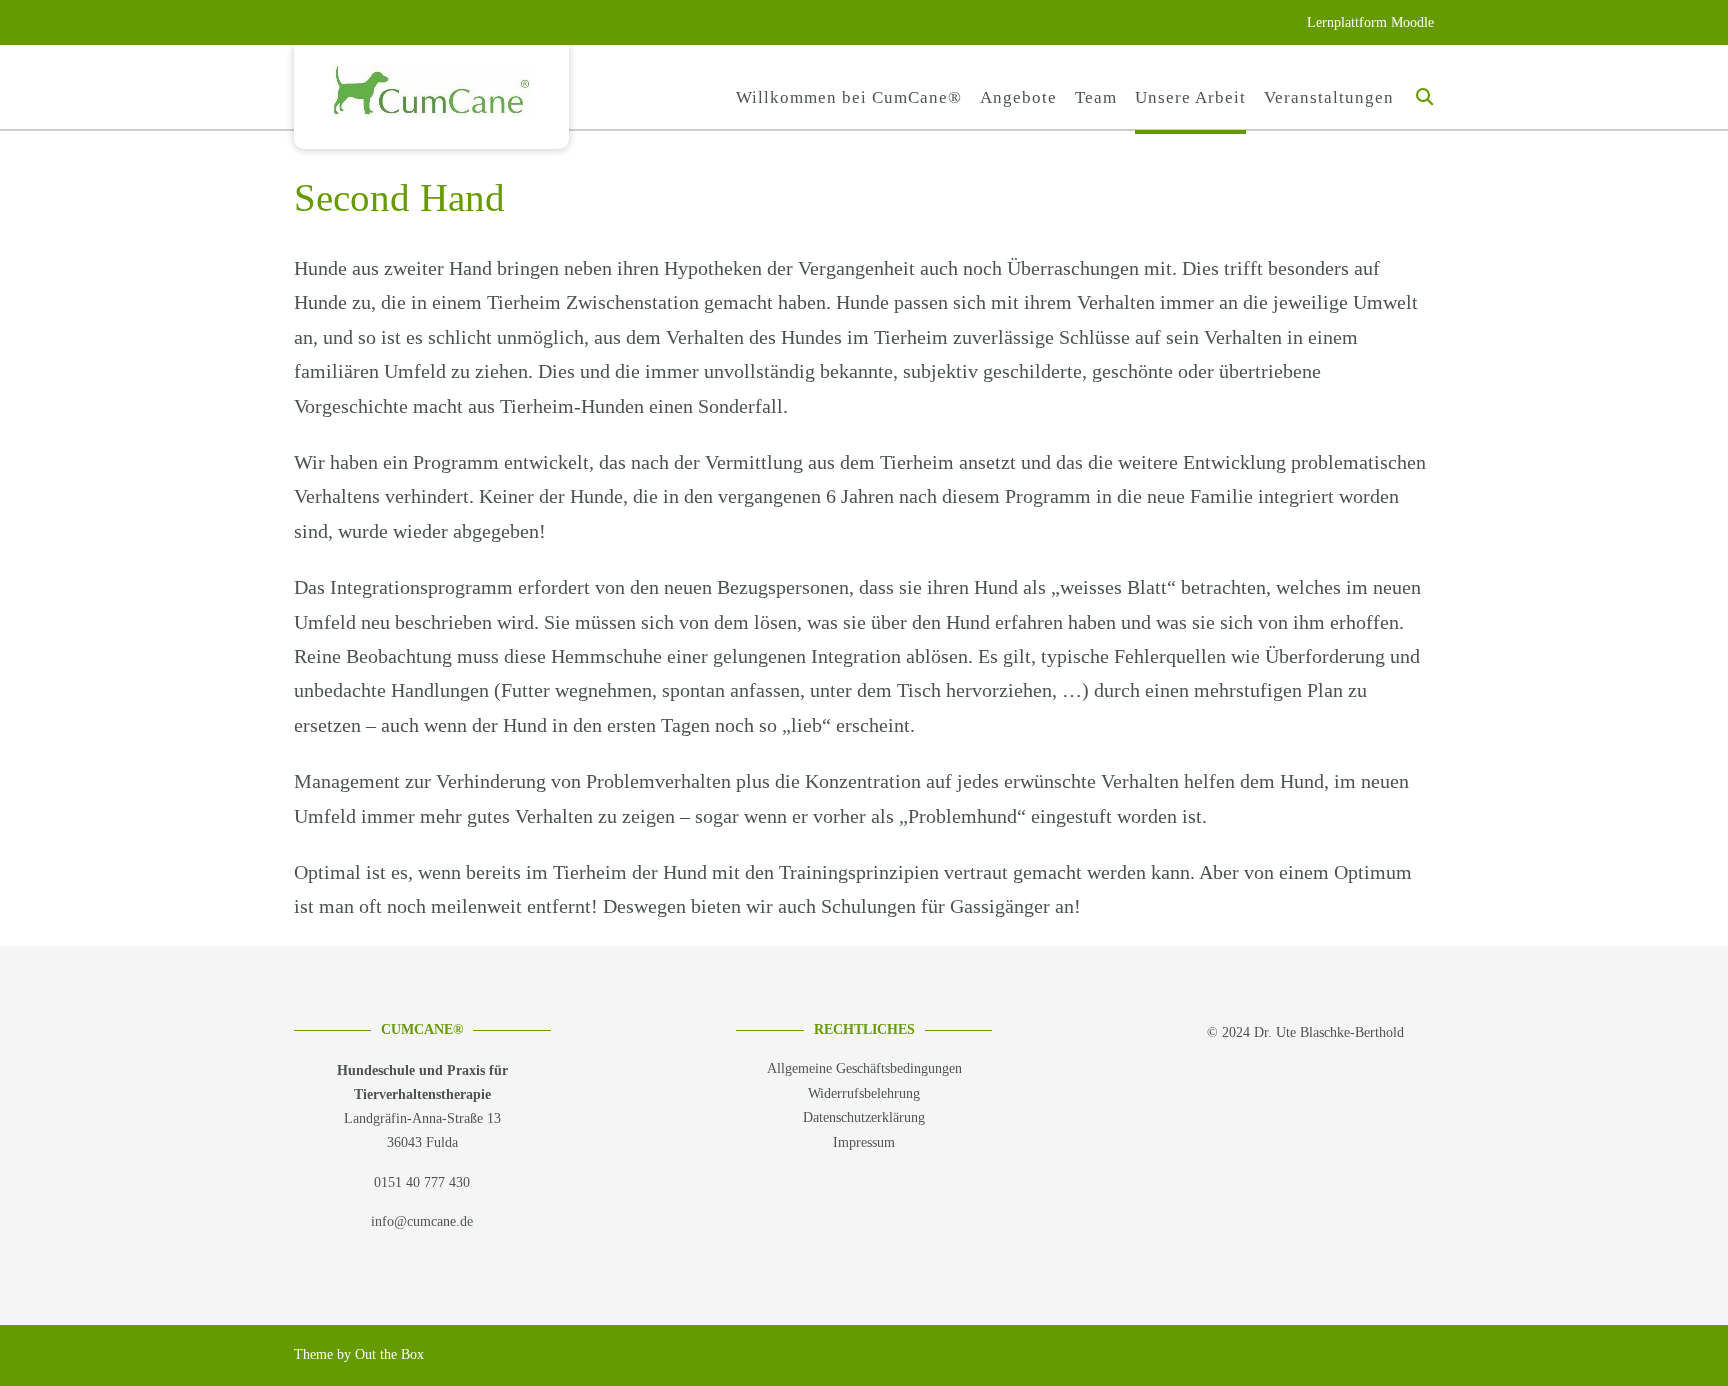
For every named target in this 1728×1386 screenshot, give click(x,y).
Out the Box (389, 1354)
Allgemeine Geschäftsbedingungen (864, 1068)
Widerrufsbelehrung (864, 1093)
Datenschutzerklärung (864, 1117)
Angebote (1018, 97)
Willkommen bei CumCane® (849, 97)
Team (1096, 97)
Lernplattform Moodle (1370, 22)
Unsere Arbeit (1190, 97)
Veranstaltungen (1329, 97)
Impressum (864, 1142)
